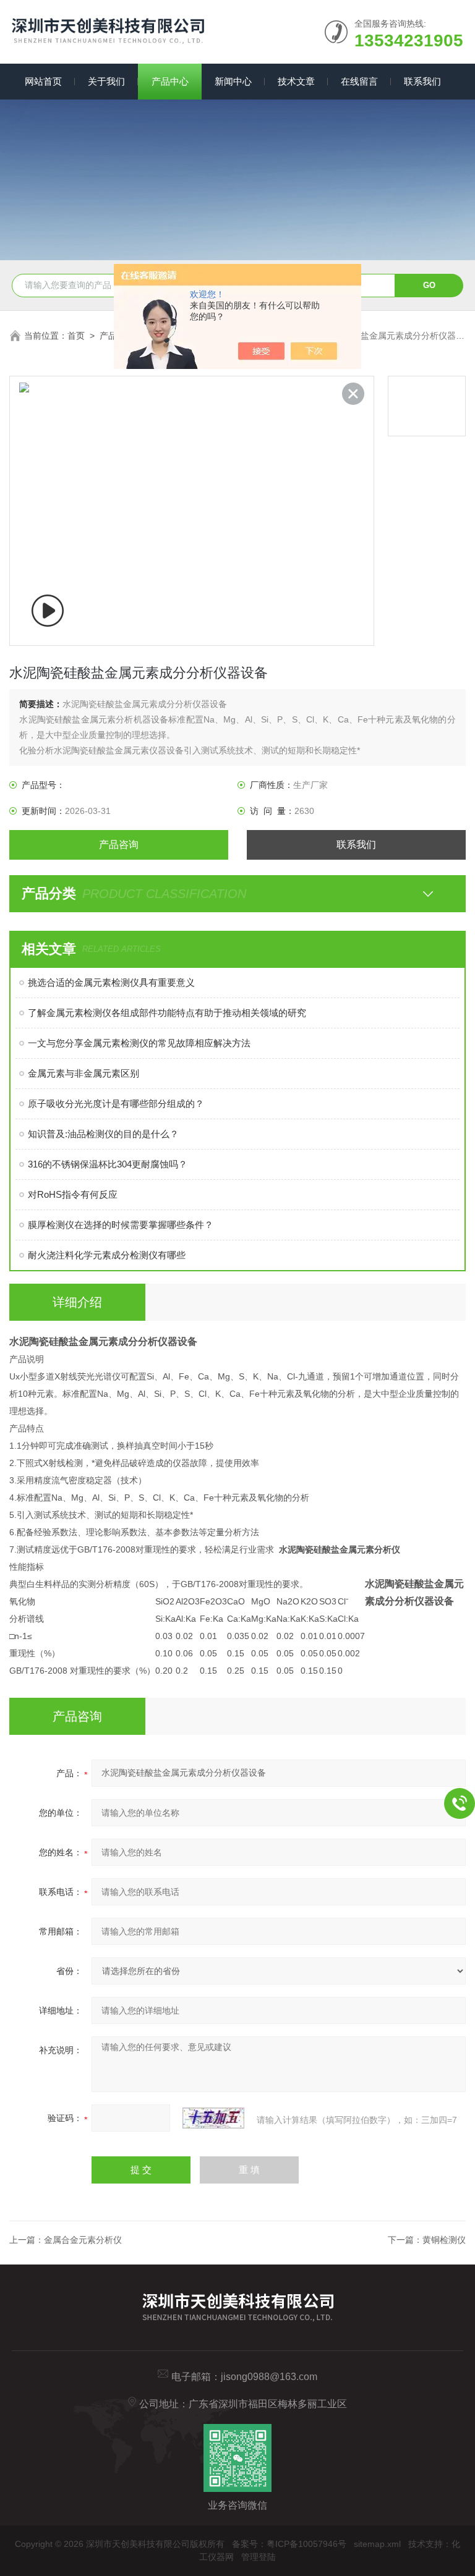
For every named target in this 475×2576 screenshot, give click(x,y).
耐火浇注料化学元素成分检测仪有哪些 (107, 1255)
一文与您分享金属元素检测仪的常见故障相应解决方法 (139, 1043)
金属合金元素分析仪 (83, 2240)
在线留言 (359, 81)
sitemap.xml (377, 2544)
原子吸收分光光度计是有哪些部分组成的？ (116, 1104)
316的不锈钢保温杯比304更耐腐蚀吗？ (108, 1164)
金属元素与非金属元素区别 (83, 1073)
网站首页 (43, 81)
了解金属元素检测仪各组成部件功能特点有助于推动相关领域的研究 (167, 1013)
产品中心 (170, 81)
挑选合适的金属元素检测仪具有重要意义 (111, 982)
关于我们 (106, 81)
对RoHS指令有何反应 (73, 1194)
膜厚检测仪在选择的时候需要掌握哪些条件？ (121, 1225)
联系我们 (422, 81)
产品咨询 (119, 845)
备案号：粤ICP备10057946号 (289, 2544)
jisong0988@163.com (269, 2377)
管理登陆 (259, 2557)
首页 (76, 336)
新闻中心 (233, 81)
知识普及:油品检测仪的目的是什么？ (103, 1134)
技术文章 (296, 81)
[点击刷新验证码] (213, 2118)
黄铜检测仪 (444, 2240)
